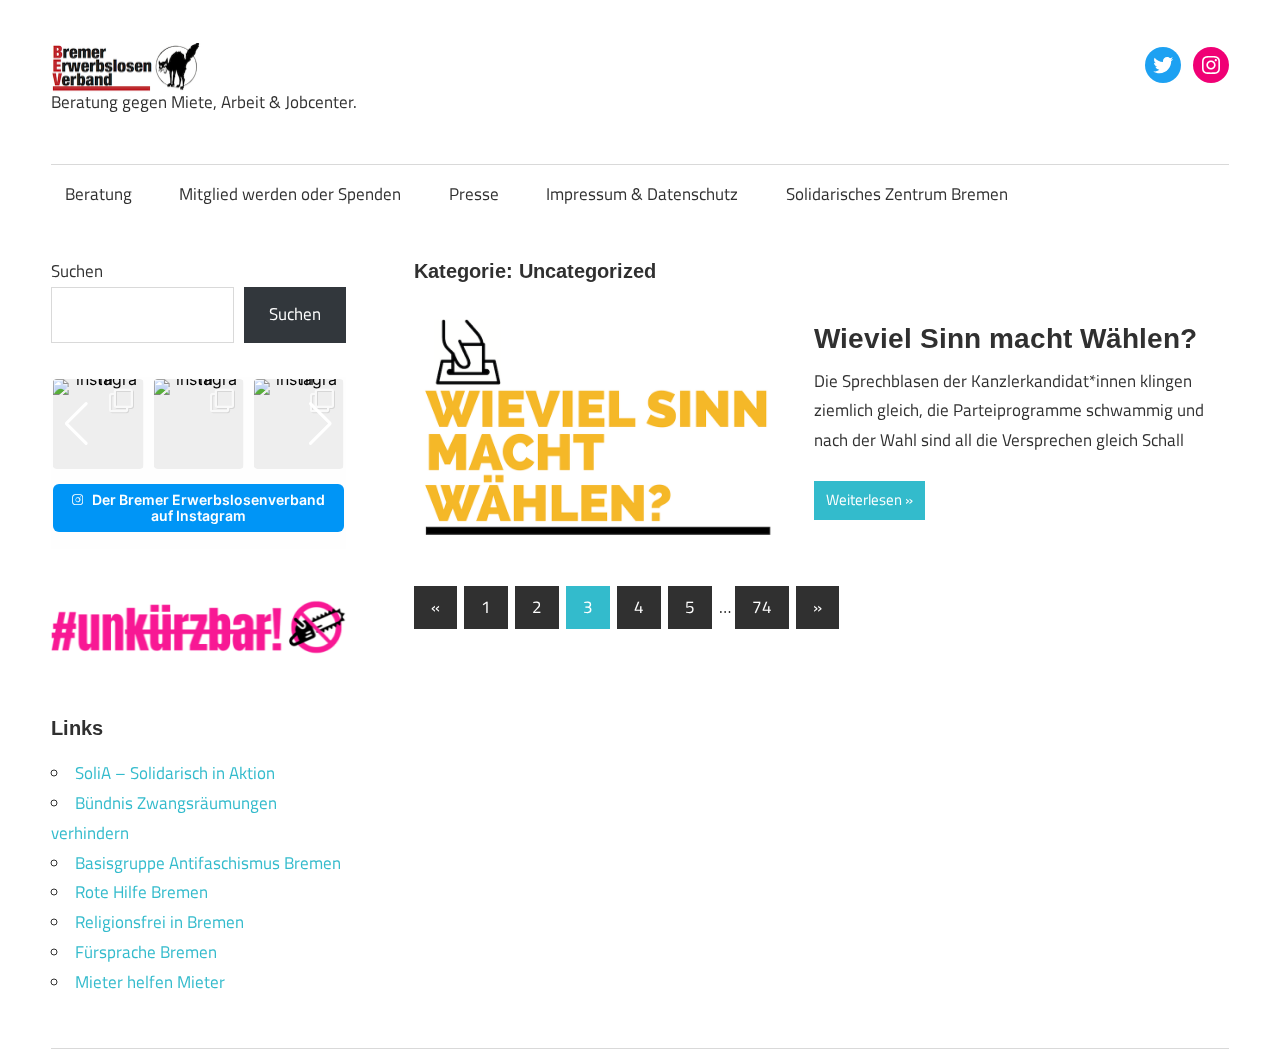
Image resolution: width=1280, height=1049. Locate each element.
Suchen (77, 271)
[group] (98, 424)
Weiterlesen (864, 499)
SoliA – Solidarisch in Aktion (175, 773)
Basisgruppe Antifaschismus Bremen (208, 863)
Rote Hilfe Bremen (141, 892)
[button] (182, 455)
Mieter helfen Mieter (150, 982)
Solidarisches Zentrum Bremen (897, 194)
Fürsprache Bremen (146, 952)
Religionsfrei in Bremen (159, 922)
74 (762, 607)
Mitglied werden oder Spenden (290, 194)
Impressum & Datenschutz (642, 194)
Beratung (98, 194)
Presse (474, 194)
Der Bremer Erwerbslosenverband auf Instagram (208, 507)
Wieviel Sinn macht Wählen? (1005, 338)
